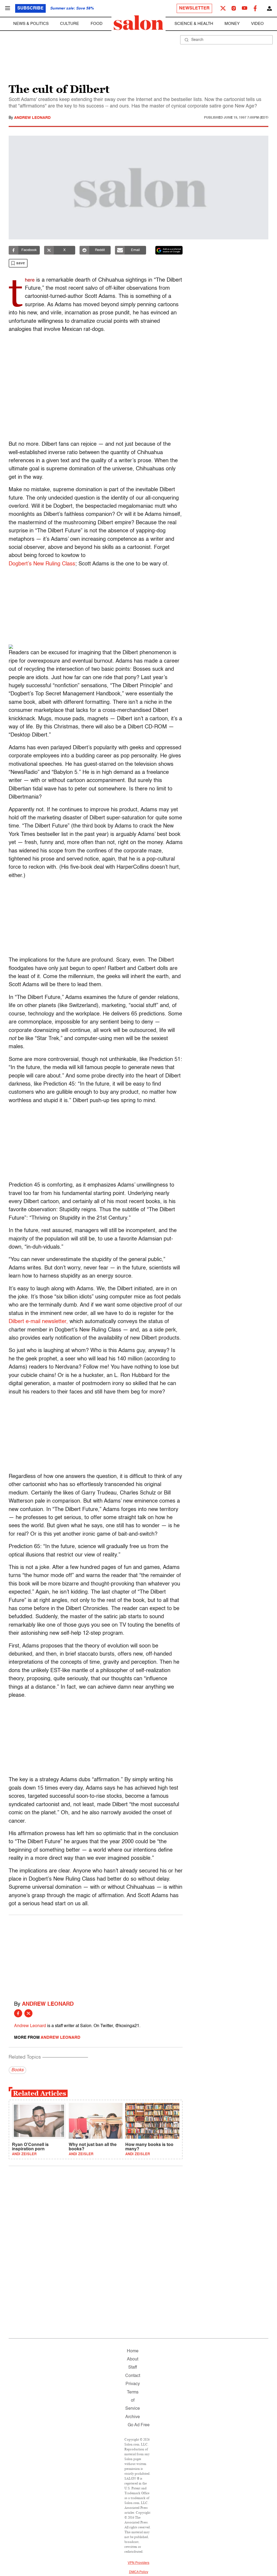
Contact (133, 2376)
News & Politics (31, 24)
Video (257, 24)
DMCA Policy (139, 2572)
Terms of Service (133, 2401)
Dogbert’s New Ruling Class (42, 564)
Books (17, 2070)
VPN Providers (138, 2563)
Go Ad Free (139, 2425)
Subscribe (30, 8)
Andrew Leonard (32, 118)
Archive (133, 2417)
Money (232, 24)
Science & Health (194, 24)
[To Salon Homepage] (138, 23)
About (133, 2359)
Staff (133, 2367)
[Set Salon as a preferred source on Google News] (169, 250)
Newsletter (194, 8)
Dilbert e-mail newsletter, (38, 1322)
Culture (70, 24)
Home (133, 2351)
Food (97, 24)
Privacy (133, 2384)
